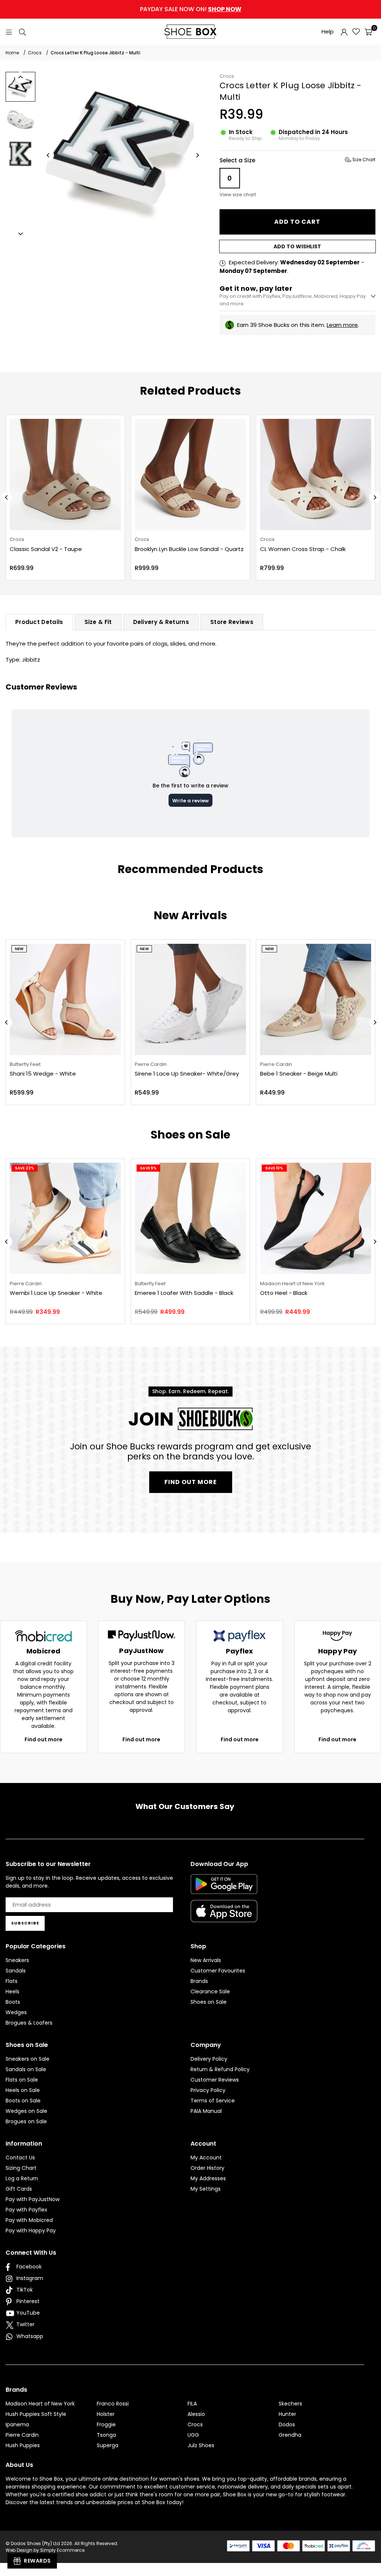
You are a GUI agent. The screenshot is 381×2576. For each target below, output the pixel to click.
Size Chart (363, 160)
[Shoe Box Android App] (224, 1888)
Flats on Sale (22, 2080)
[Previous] (48, 155)
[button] (368, 32)
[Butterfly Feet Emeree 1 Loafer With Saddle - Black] (190, 1218)
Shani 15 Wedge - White (43, 1074)
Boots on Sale (23, 2101)
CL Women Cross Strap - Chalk (178, 549)
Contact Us (20, 2158)
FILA (192, 2404)
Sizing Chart (21, 2168)
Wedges (16, 2012)
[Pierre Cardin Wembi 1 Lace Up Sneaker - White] (65, 1218)
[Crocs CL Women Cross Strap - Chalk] (191, 475)
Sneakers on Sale (28, 2059)
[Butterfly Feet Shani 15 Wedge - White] (65, 999)
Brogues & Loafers (29, 2023)
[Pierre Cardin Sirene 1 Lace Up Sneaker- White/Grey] (190, 999)
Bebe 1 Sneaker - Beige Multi (299, 1074)
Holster (106, 2414)
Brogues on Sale (26, 2121)
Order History (207, 2168)
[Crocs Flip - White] (316, 475)
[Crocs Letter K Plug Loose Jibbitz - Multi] (20, 87)
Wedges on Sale (26, 2111)
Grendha (290, 2435)
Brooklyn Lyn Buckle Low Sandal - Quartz (65, 549)
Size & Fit (98, 622)
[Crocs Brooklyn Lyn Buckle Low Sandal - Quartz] (66, 475)
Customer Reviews (215, 2080)
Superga (108, 2445)
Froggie (106, 2424)
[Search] (22, 31)
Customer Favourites (218, 1971)
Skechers (290, 2404)
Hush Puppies (23, 2445)
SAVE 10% (274, 1168)
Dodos (287, 2424)
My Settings (206, 2189)
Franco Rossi (113, 2404)
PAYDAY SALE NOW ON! (191, 9)
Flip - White (276, 549)
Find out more (44, 1739)
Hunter (287, 2414)
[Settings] (344, 32)
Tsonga (106, 2435)
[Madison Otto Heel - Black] (316, 1218)
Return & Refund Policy (220, 2069)
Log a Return (22, 2178)
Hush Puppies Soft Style (36, 2414)
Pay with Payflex (26, 2210)
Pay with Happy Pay (31, 2230)
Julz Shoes (201, 2445)
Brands (199, 1981)
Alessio (196, 2414)
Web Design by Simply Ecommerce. (46, 2550)
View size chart (238, 195)
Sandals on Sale (26, 2069)
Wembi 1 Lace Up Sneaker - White (56, 1293)
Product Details (39, 622)
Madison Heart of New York (40, 2404)
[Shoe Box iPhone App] (224, 1917)
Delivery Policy (209, 2059)
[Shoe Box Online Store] (190, 32)
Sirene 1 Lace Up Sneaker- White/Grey (187, 1074)
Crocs (227, 76)
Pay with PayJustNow (33, 2199)
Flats (12, 1981)
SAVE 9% (148, 1168)
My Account (206, 2158)
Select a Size (297, 160)
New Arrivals (206, 1960)
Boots (13, 2002)
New (19, 949)
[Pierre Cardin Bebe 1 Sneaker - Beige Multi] (316, 999)
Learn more (342, 325)
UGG (193, 2435)
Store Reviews (232, 622)
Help (328, 31)
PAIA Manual (206, 2111)
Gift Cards (19, 2189)
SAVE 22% (25, 1168)
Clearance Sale (210, 1991)
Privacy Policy (208, 2090)
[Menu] (9, 31)
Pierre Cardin (22, 2435)
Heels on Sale (23, 2090)
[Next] (197, 155)
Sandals (16, 1971)
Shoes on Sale (209, 2002)
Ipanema (17, 2424)
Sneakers (17, 1960)
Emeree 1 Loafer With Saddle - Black (184, 1293)
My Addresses (208, 2178)
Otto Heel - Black (284, 1293)
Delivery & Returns (161, 622)
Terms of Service (213, 2101)
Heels (12, 1991)
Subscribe (25, 1923)
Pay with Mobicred (29, 2220)
